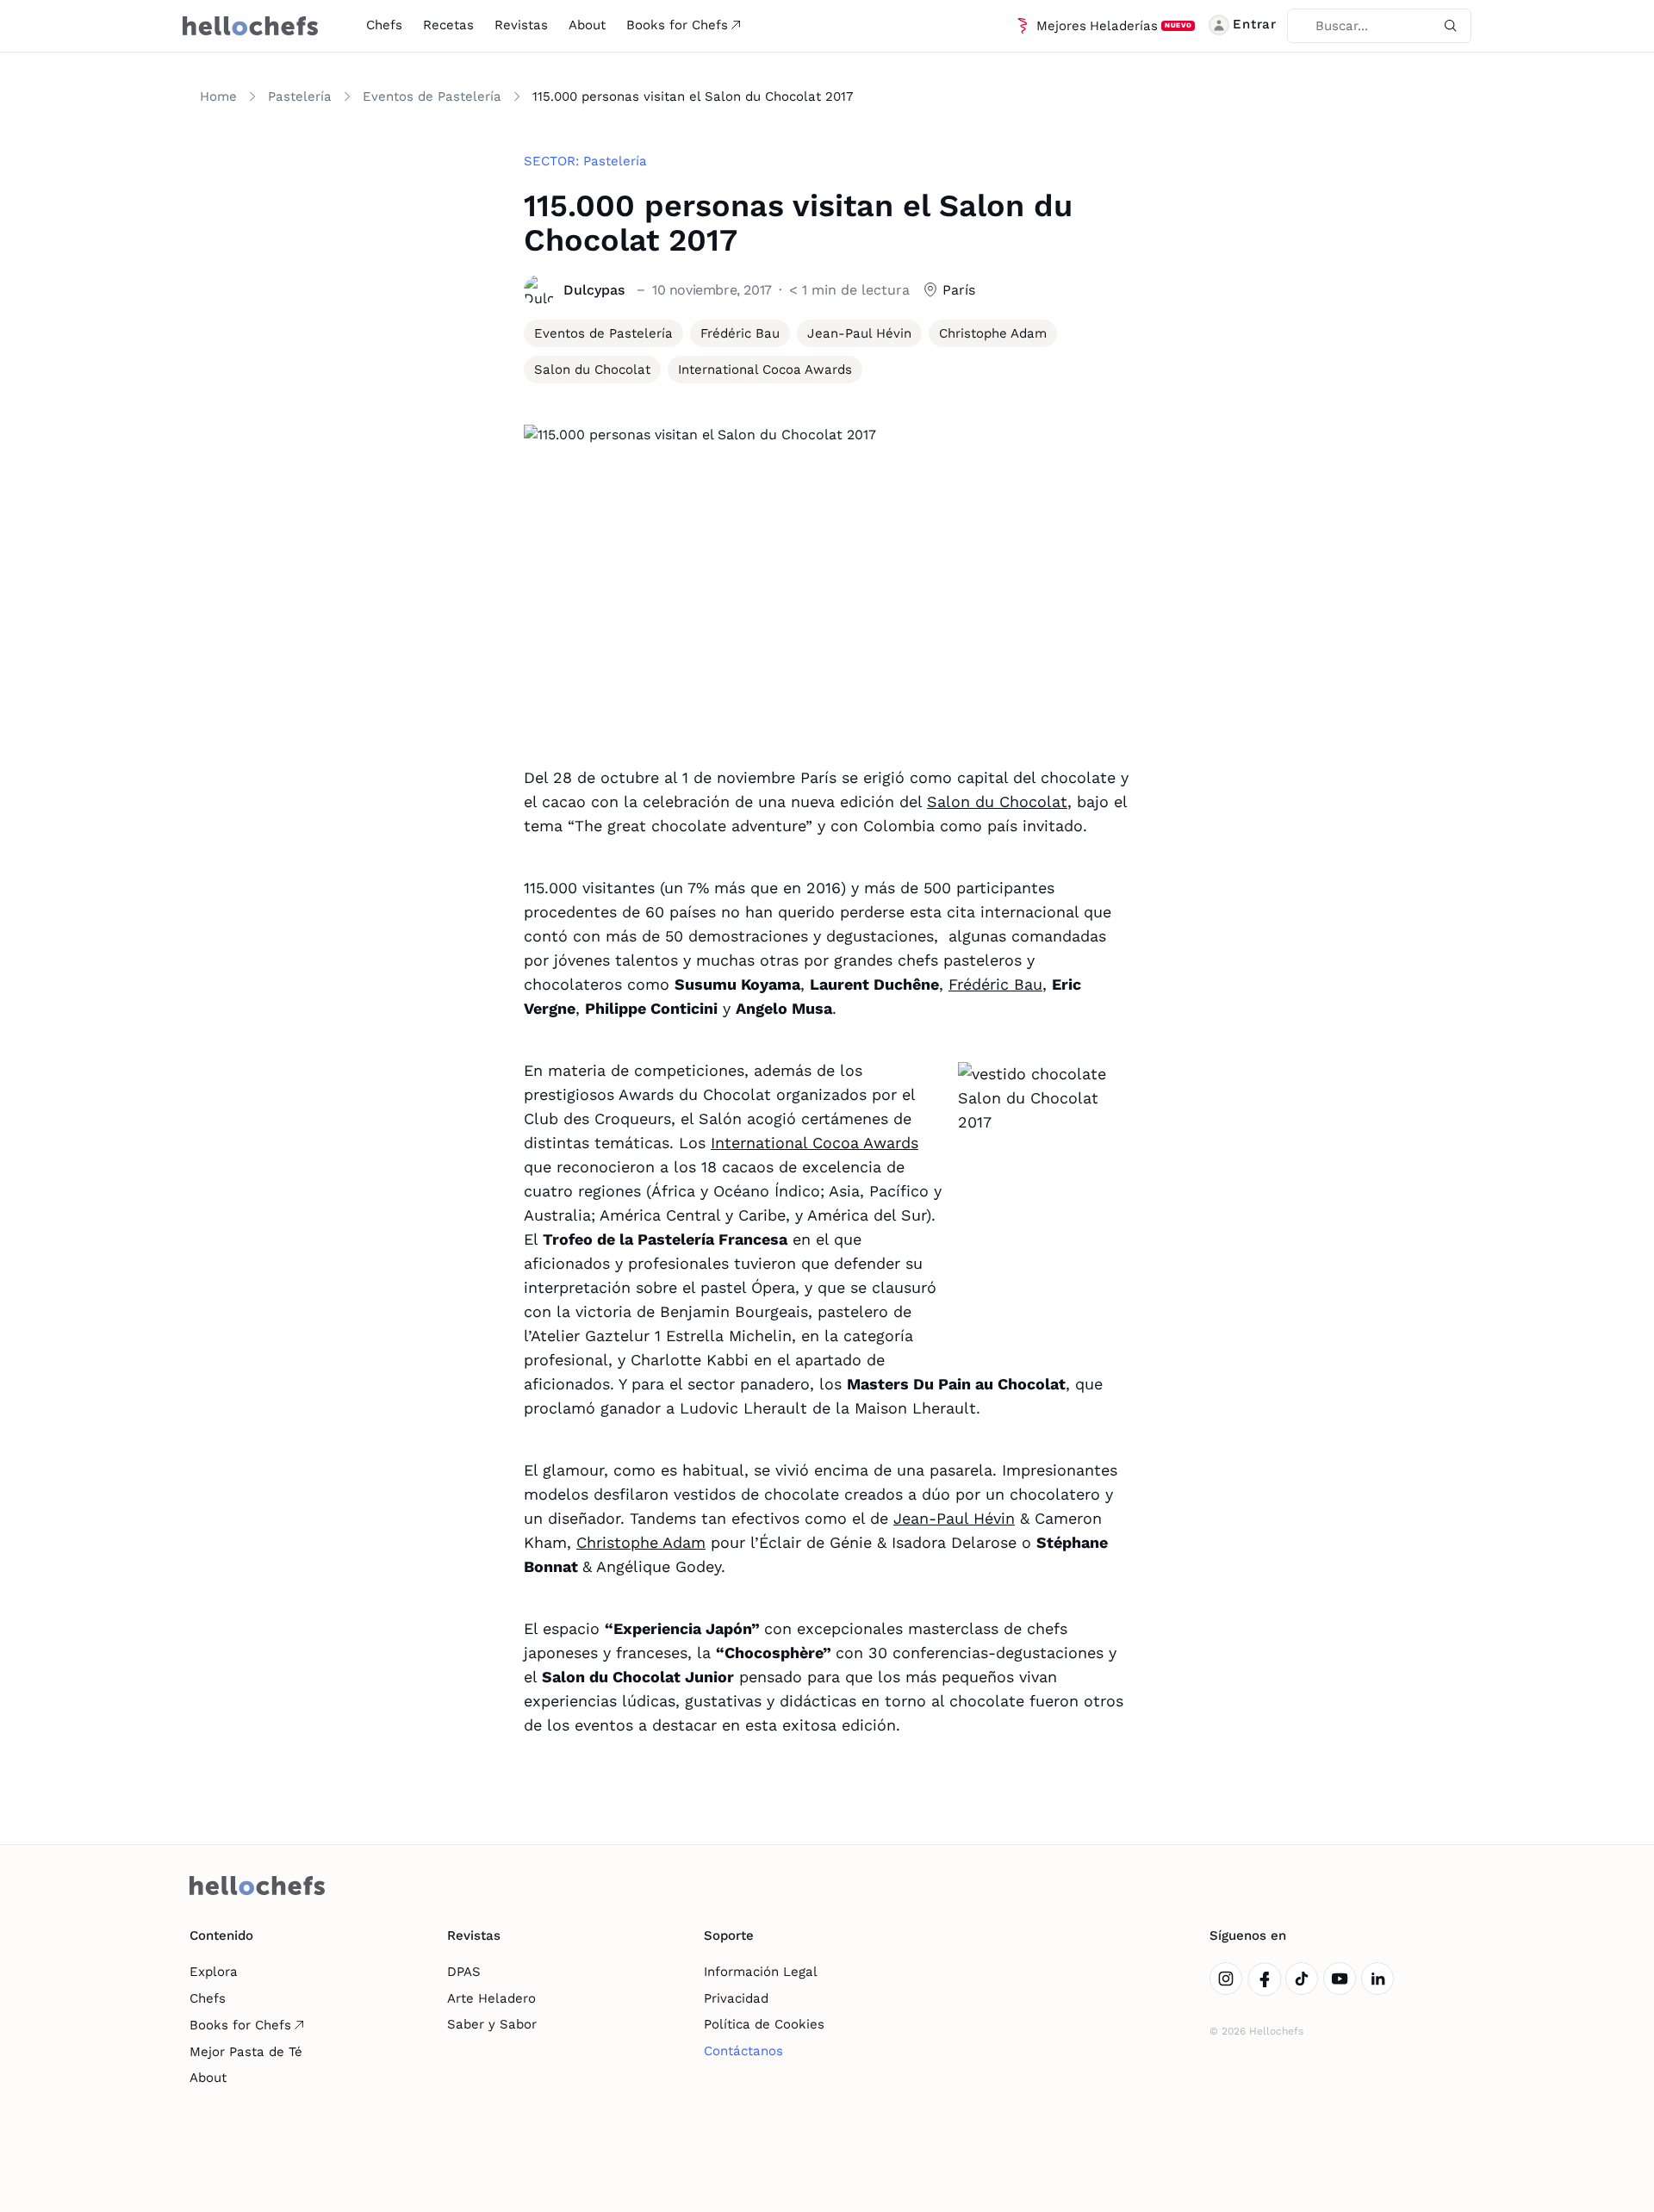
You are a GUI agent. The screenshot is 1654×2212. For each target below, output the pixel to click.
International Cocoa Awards (815, 1143)
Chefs (384, 25)
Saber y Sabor (492, 2024)
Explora (214, 1972)
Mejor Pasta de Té (246, 2052)
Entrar (1255, 24)
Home (218, 96)
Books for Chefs (677, 25)
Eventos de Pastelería (432, 96)
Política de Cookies (764, 2024)
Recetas (448, 25)
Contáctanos (743, 2051)
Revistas (521, 25)
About (587, 25)
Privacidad (736, 1998)
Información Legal (761, 1972)
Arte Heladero (491, 1998)
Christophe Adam (641, 1542)
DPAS (464, 1972)
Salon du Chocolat (997, 802)
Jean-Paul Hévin (954, 1518)
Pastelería (300, 96)
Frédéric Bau (995, 984)
